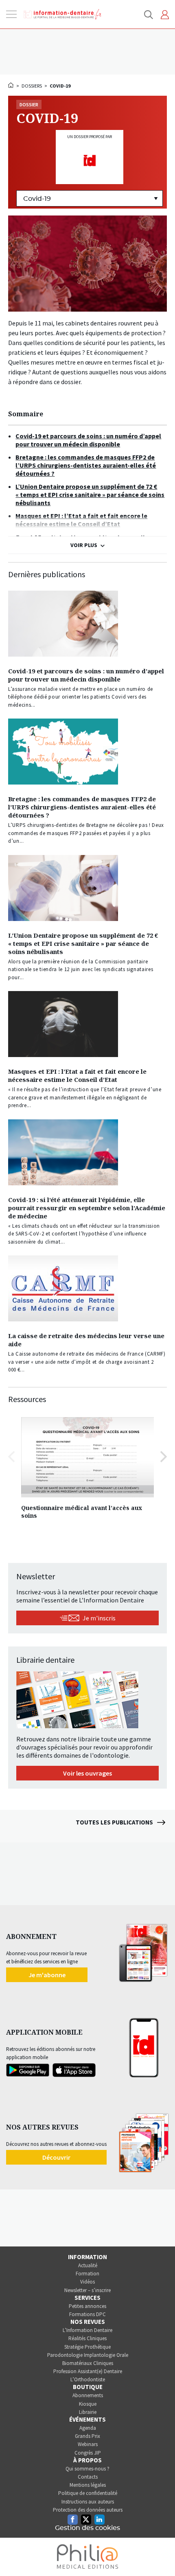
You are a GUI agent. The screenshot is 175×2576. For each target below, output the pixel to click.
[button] (164, 1457)
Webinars (88, 2444)
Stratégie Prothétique (87, 2347)
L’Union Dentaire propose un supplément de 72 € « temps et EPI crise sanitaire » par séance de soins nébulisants (83, 943)
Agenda (88, 2428)
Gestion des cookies (87, 2528)
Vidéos (87, 2282)
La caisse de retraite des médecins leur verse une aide (86, 1340)
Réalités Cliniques (87, 2338)
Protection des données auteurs (88, 2510)
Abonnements (88, 2395)
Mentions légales (88, 2485)
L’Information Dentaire (87, 2330)
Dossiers (32, 86)
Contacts (88, 2477)
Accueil (11, 85)
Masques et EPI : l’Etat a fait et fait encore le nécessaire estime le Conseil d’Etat (77, 1075)
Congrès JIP (88, 2453)
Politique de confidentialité (88, 2493)
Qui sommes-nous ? (87, 2469)
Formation (87, 2274)
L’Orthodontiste (88, 2379)
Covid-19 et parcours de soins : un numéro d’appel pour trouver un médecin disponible (86, 675)
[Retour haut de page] (160, 2555)
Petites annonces (87, 2306)
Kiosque (88, 2404)
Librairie (88, 2412)
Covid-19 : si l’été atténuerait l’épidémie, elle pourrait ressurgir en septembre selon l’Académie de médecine (87, 1208)
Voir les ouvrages (87, 1773)
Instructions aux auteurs (88, 2502)
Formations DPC (87, 2314)
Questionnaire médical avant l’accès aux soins (82, 1512)
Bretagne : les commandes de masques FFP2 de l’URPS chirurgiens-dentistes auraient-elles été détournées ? (82, 807)
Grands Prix (87, 2436)
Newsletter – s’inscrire (87, 2290)
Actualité (88, 2265)
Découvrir (56, 2157)
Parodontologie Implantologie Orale (88, 2355)
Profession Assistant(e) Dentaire (88, 2371)
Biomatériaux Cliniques (88, 2363)
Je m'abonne (47, 1975)
